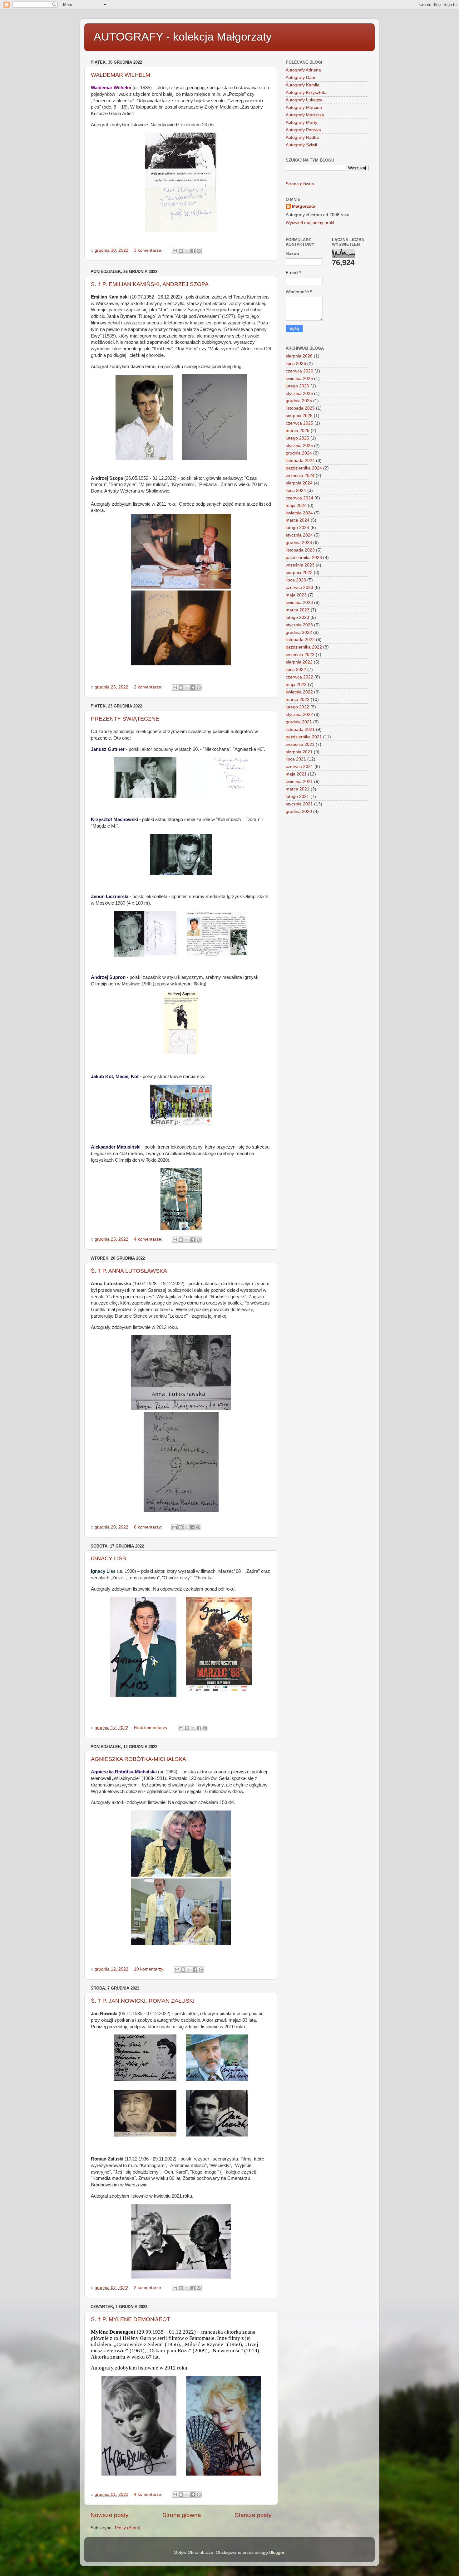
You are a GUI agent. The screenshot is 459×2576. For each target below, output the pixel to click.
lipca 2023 (296, 580)
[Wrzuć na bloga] (181, 251)
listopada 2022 (300, 640)
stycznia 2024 (299, 535)
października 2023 (304, 558)
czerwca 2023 (299, 588)
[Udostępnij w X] (187, 251)
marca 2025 (298, 431)
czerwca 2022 (299, 677)
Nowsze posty (110, 2515)
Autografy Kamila (303, 85)
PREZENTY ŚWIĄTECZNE (125, 719)
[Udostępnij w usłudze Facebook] (193, 251)
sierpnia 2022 (299, 662)
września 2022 (300, 655)
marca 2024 (298, 520)
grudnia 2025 (299, 401)
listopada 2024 (300, 461)
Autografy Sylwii (301, 145)
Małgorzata (304, 206)
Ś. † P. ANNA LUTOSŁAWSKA (129, 1271)
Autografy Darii (300, 78)
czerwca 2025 (299, 423)
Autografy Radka (302, 137)
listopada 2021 (300, 729)
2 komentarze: (149, 687)
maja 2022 (296, 685)
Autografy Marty (301, 122)
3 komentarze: (149, 250)
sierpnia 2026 (299, 356)
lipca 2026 (296, 364)
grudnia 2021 (299, 722)
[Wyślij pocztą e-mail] (175, 251)
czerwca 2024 (299, 498)
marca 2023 (298, 610)
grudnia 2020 (299, 812)
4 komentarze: (149, 1239)
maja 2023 (296, 595)
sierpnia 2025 (299, 416)
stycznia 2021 (299, 804)
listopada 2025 (300, 408)
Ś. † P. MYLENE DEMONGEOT (131, 2319)
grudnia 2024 (299, 453)
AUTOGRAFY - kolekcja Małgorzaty (183, 37)
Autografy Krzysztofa (306, 92)
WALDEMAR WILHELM (121, 75)
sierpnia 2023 (299, 573)
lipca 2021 (296, 759)
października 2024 (304, 468)
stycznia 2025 (299, 446)
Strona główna (182, 2515)
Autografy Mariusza (305, 115)
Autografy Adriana (303, 70)
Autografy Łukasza (304, 100)
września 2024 (300, 476)
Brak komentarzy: (152, 1728)
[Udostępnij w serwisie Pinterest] (199, 251)
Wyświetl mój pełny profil (310, 223)
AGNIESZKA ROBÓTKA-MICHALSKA (138, 1759)
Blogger (277, 2552)
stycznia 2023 (299, 625)
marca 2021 (298, 789)
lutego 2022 (297, 707)
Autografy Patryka (303, 130)
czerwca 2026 (299, 371)
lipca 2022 (296, 670)
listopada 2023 (300, 550)
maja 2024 (296, 505)
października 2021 (304, 737)
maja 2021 (296, 774)
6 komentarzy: (149, 1527)
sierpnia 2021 (299, 752)
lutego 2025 (297, 438)
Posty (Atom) (128, 2528)
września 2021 (300, 744)
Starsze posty (253, 2515)
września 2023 (300, 565)
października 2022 (304, 647)
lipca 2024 (296, 491)
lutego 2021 (297, 797)
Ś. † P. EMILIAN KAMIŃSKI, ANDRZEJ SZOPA (150, 284)
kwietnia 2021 (299, 782)
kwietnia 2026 (299, 379)
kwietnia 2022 (299, 692)
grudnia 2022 (299, 632)
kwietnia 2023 (299, 603)
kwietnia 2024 (299, 513)
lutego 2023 (297, 617)
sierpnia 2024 (299, 483)
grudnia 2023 (299, 543)
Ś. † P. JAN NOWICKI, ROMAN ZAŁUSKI (143, 2001)
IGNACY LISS (109, 1558)
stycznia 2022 (299, 714)
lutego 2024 (297, 528)
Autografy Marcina (304, 107)
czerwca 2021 (299, 767)
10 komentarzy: (150, 1969)
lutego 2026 (297, 386)
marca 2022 (298, 700)
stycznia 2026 (299, 394)
